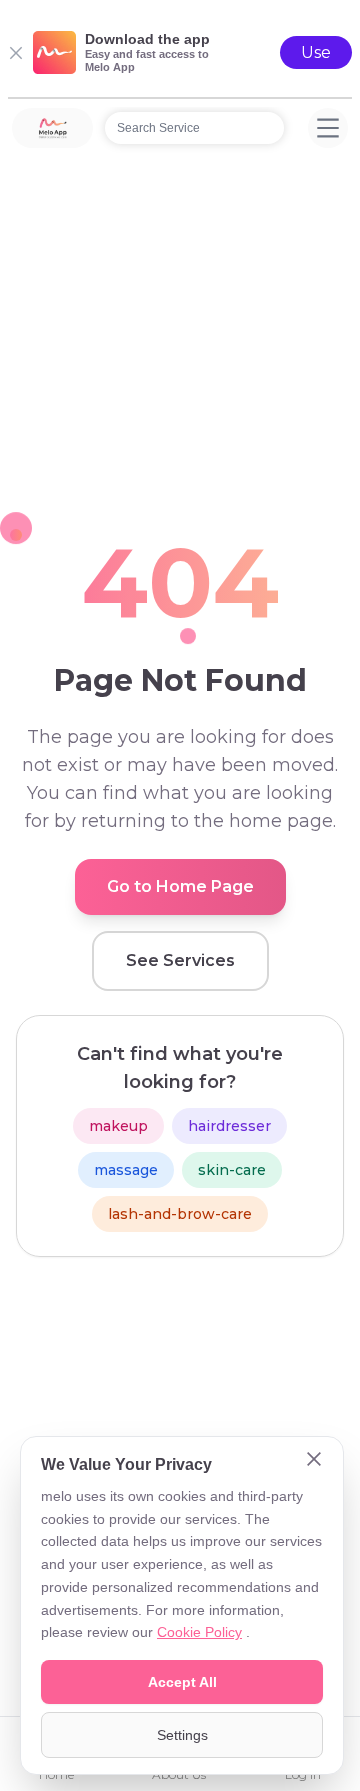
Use (316, 52)
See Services (180, 960)
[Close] (314, 1461)
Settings (182, 1735)
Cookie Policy (199, 1632)
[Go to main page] (52, 128)
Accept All (182, 1682)
